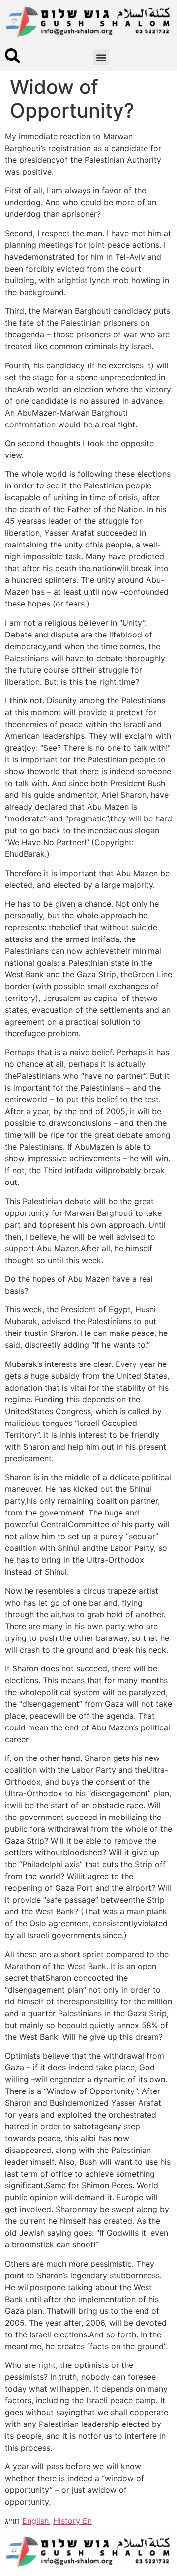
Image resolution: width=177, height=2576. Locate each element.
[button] (101, 57)
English (35, 2521)
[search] (13, 56)
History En (73, 2521)
